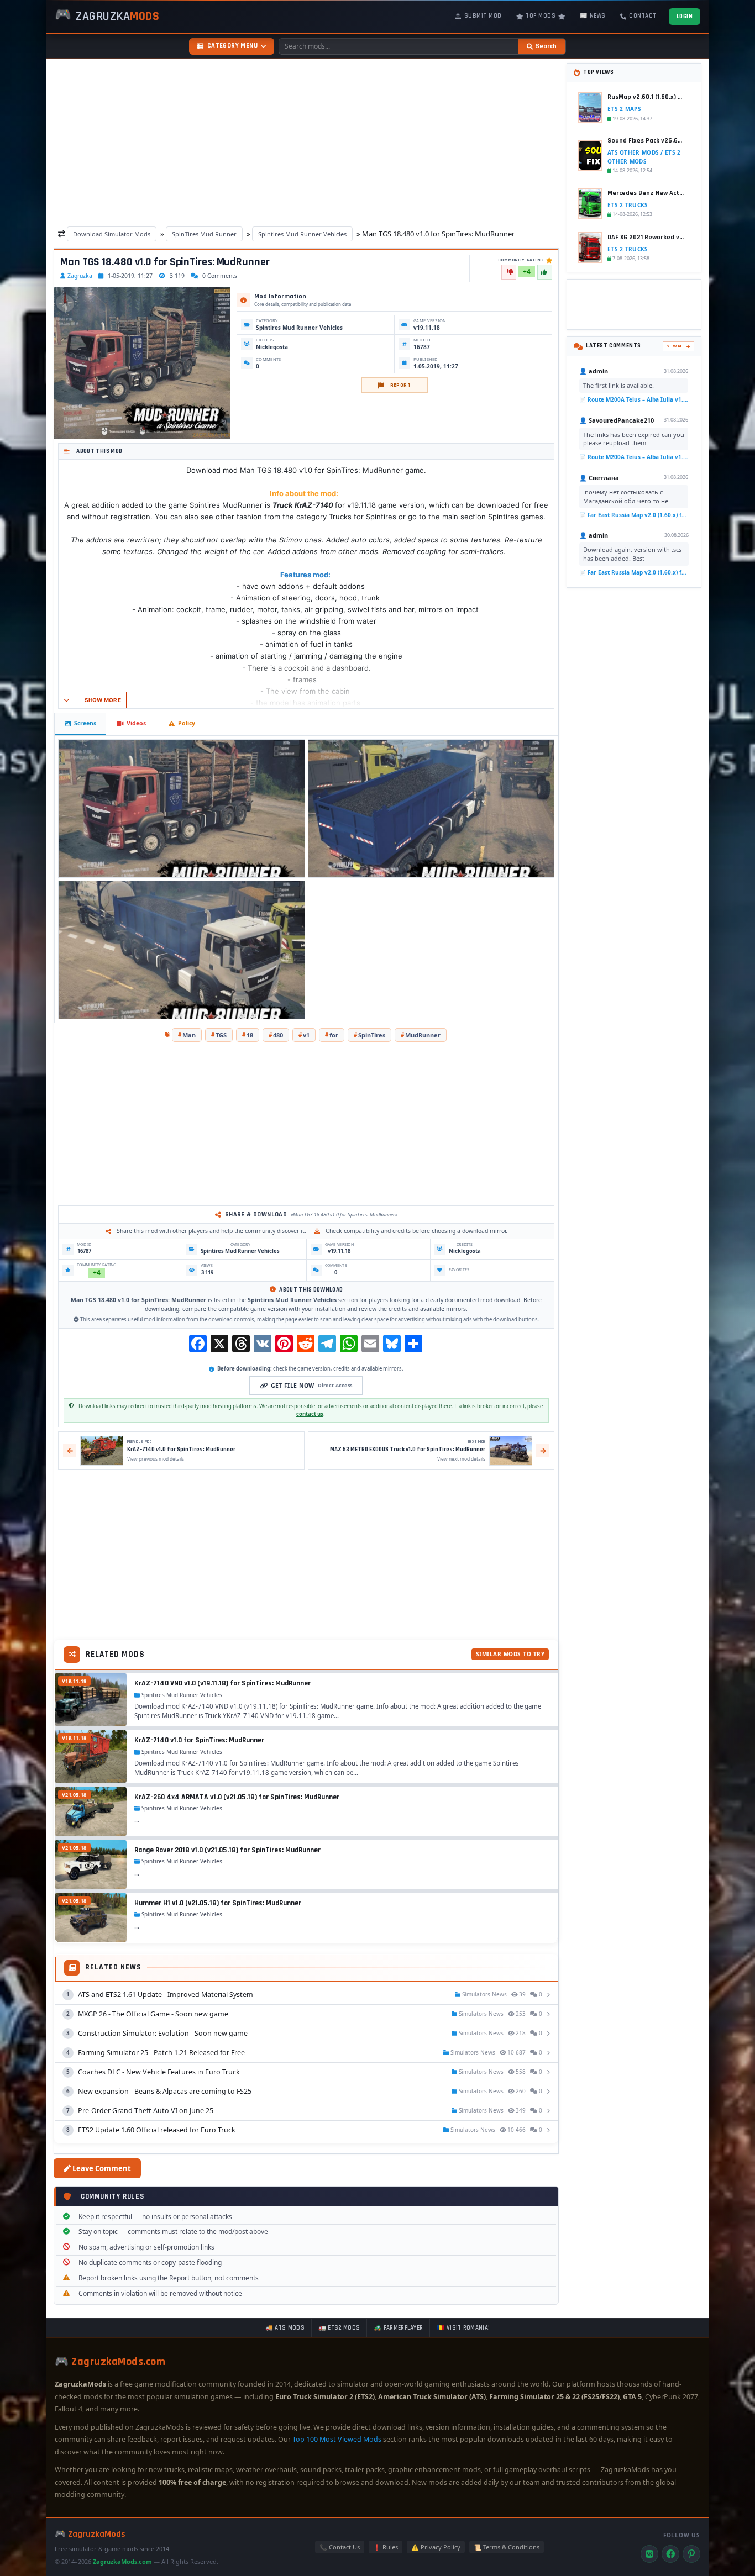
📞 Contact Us (340, 2547)
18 (250, 1035)
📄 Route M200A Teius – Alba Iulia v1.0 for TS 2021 (634, 399)
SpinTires (372, 1035)
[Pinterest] (691, 2554)
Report (400, 385)
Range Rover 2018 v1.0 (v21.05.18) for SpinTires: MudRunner (227, 1850)
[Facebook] (670, 2554)
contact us (310, 1414)
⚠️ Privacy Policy (436, 2547)
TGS (221, 1035)
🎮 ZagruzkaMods (90, 2534)
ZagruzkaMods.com (122, 2561)
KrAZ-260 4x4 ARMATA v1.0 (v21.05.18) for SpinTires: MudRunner (237, 1797)
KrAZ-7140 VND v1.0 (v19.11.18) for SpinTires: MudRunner (222, 1683)
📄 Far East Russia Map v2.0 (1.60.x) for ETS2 (634, 514)
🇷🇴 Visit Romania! (463, 2328)
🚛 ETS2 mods (339, 2328)
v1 (306, 1035)
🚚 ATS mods (285, 2328)
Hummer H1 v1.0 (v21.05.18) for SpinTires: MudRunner (218, 1903)
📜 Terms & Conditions (507, 2547)
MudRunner (423, 1035)
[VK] (649, 2554)
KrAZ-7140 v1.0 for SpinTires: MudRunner (199, 1740)
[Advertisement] (306, 144)
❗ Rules (386, 2547)
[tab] (80, 724)
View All (676, 346)
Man (189, 1035)
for (334, 1035)
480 (278, 1035)
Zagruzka (80, 276)
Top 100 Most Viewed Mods (337, 2439)
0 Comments (220, 276)
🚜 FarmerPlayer (398, 2328)
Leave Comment (101, 2168)
